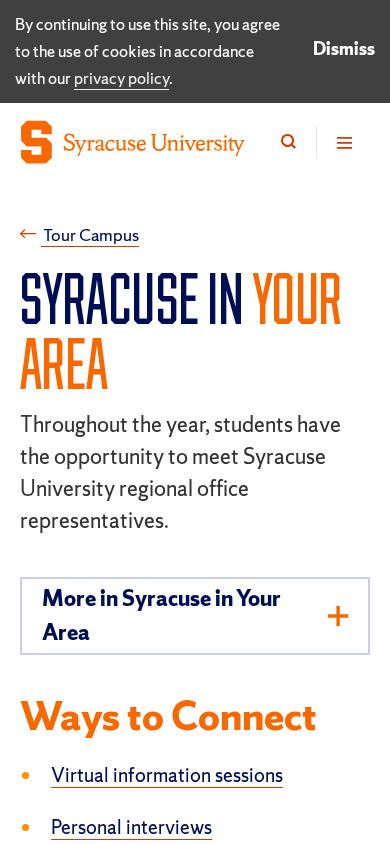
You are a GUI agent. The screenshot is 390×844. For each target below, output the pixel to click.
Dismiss (344, 48)
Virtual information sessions (167, 775)
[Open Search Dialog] (288, 142)
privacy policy (121, 78)
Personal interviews (131, 827)
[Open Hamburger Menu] (343, 142)
